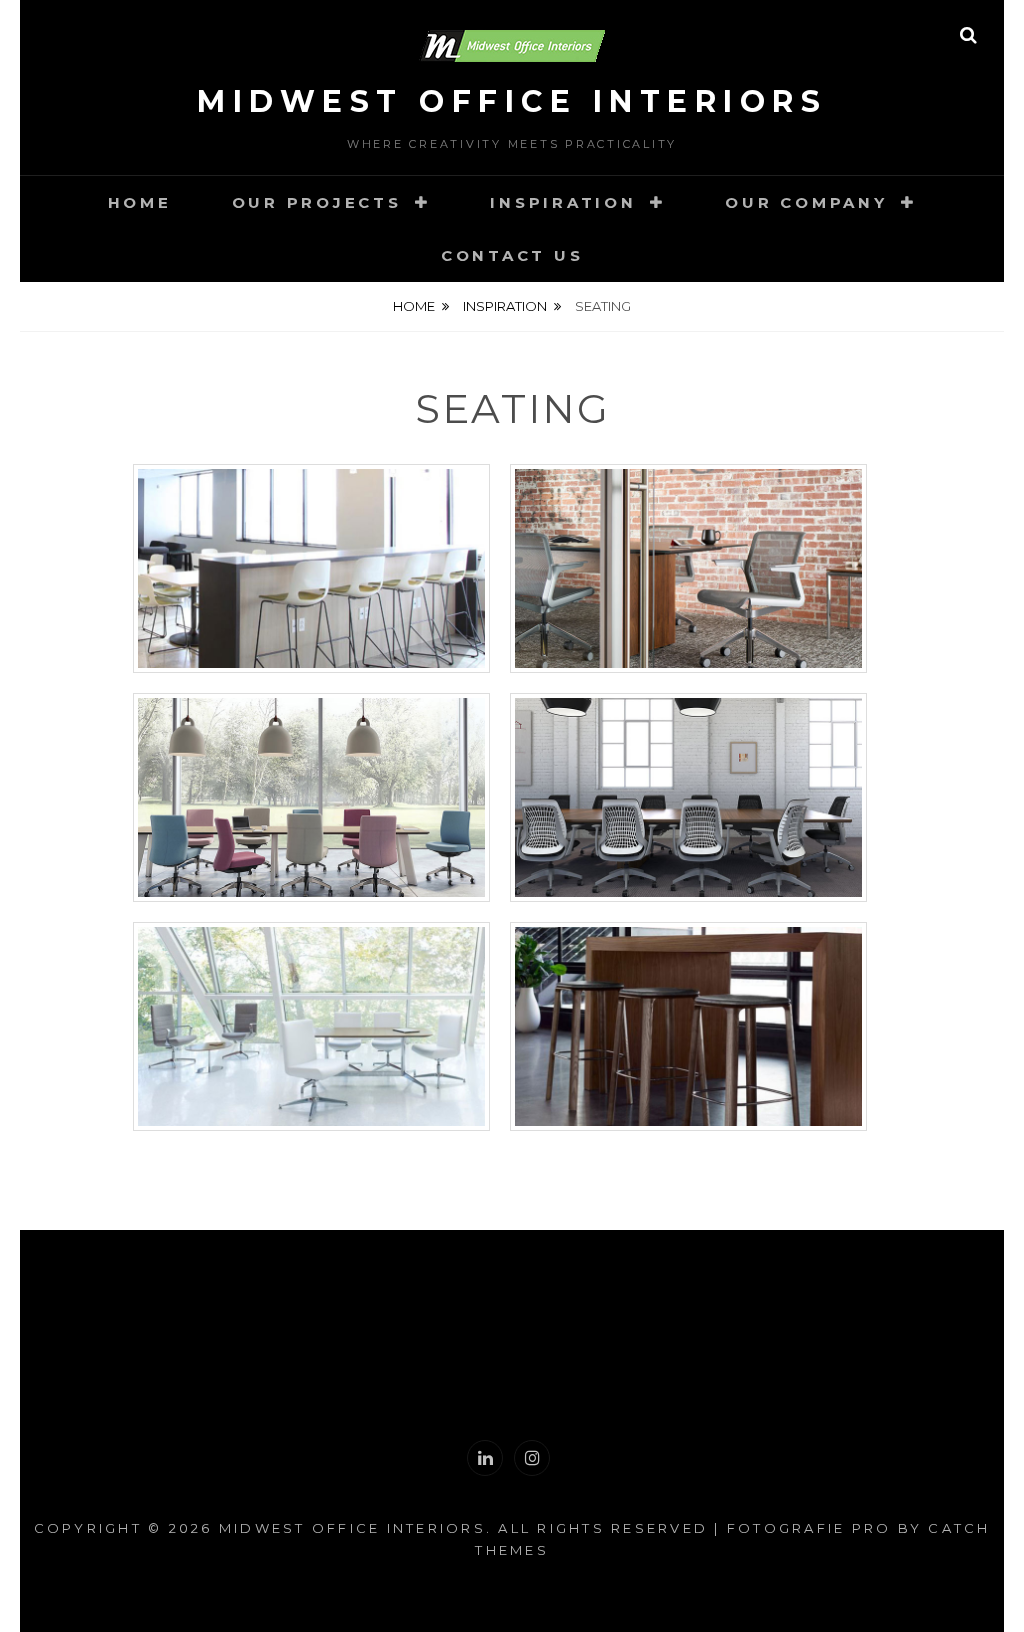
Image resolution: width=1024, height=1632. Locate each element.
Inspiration (563, 202)
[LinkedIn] (485, 1458)
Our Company (806, 202)
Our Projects (317, 202)
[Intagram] (532, 1458)
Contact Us (512, 255)
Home (140, 202)
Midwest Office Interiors (512, 101)
